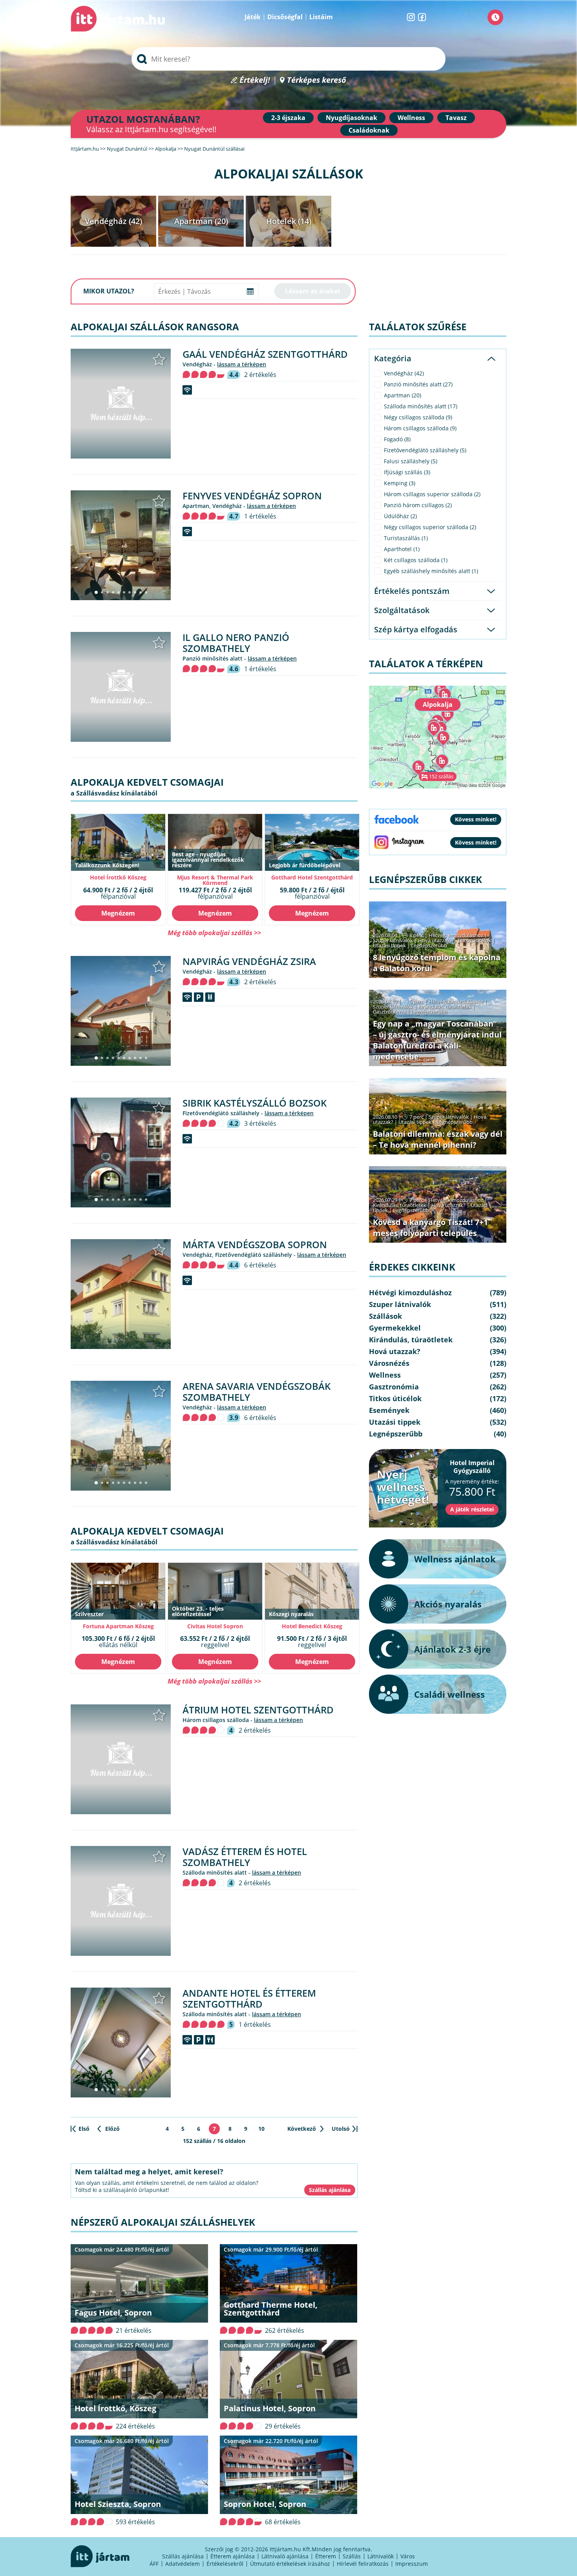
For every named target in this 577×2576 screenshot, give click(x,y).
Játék (253, 17)
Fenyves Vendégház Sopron (252, 496)
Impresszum (412, 2564)
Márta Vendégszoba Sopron (255, 1244)
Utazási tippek (389, 945)
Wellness (411, 118)
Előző (112, 2129)
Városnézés (389, 1363)
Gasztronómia (389, 1012)
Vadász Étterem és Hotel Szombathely (245, 1857)
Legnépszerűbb (429, 945)
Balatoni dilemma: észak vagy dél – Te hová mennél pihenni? (438, 1139)
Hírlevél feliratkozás (363, 2564)
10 (261, 2129)
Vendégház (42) (113, 221)
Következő (302, 2129)
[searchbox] (288, 59)
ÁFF (154, 2564)
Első (84, 2129)
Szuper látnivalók (393, 940)
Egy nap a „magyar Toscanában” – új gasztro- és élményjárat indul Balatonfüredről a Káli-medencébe (437, 1040)
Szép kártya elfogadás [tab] (416, 629)
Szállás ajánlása (183, 2556)
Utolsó (341, 2129)
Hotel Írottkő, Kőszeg (115, 2408)
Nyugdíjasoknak (351, 118)
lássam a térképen (242, 364)
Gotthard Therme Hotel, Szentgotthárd (271, 2309)
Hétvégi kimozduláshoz (456, 935)
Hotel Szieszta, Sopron (118, 2504)
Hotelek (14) (289, 221)
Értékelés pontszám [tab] (412, 591)
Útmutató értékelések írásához (290, 2564)
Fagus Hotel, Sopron (113, 2313)
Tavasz (456, 118)
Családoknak (369, 130)
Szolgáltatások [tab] (402, 610)
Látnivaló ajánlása (285, 2556)
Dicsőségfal (285, 17)
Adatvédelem (183, 2564)
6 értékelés (260, 1265)
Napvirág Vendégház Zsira (249, 961)
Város (408, 2556)
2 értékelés (260, 375)
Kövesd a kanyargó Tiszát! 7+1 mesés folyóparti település (430, 1228)
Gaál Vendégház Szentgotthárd (265, 354)
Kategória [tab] (393, 358)
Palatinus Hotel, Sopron (270, 2408)
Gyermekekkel (395, 1328)
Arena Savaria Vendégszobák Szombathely (257, 1392)
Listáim (321, 17)
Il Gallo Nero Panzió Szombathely (236, 643)
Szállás (352, 2556)
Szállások (385, 1316)
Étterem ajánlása (233, 2556)
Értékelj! (255, 80)
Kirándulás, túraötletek (445, 1007)
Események (389, 1410)
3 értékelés (260, 1123)
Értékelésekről (225, 2564)
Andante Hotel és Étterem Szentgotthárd (249, 1998)
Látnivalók (381, 2556)
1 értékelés (260, 516)
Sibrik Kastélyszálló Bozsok (255, 1103)
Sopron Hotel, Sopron (265, 2504)
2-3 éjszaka (288, 118)
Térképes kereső (317, 80)
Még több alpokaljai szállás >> (214, 933)
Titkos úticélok (474, 940)
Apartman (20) (201, 221)
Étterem (326, 2556)
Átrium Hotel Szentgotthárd (258, 1710)
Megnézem (118, 913)
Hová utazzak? (436, 940)
